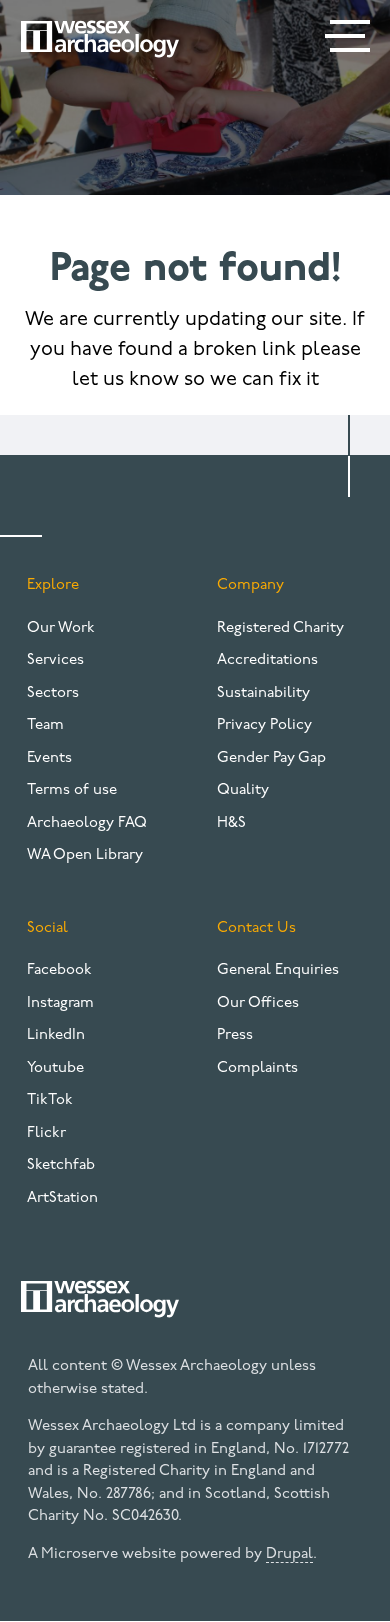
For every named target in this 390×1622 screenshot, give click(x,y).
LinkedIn (56, 1035)
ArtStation (62, 1198)
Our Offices (258, 1003)
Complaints (257, 1068)
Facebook (59, 970)
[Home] (100, 39)
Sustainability (263, 693)
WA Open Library (85, 855)
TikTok (50, 1100)
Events (49, 758)
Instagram (60, 1003)
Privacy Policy (264, 725)
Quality (243, 790)
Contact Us (256, 928)
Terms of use (72, 790)
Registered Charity (280, 628)
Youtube (55, 1068)
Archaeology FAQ (87, 823)
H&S (231, 823)
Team (45, 725)
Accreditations (267, 660)
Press (235, 1035)
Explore (53, 585)
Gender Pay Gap (271, 758)
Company (250, 585)
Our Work (61, 628)
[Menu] (350, 40)
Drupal (289, 1554)
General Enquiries (278, 970)
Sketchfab (61, 1165)
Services (55, 660)
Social (47, 928)
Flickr (46, 1133)
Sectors (53, 693)
